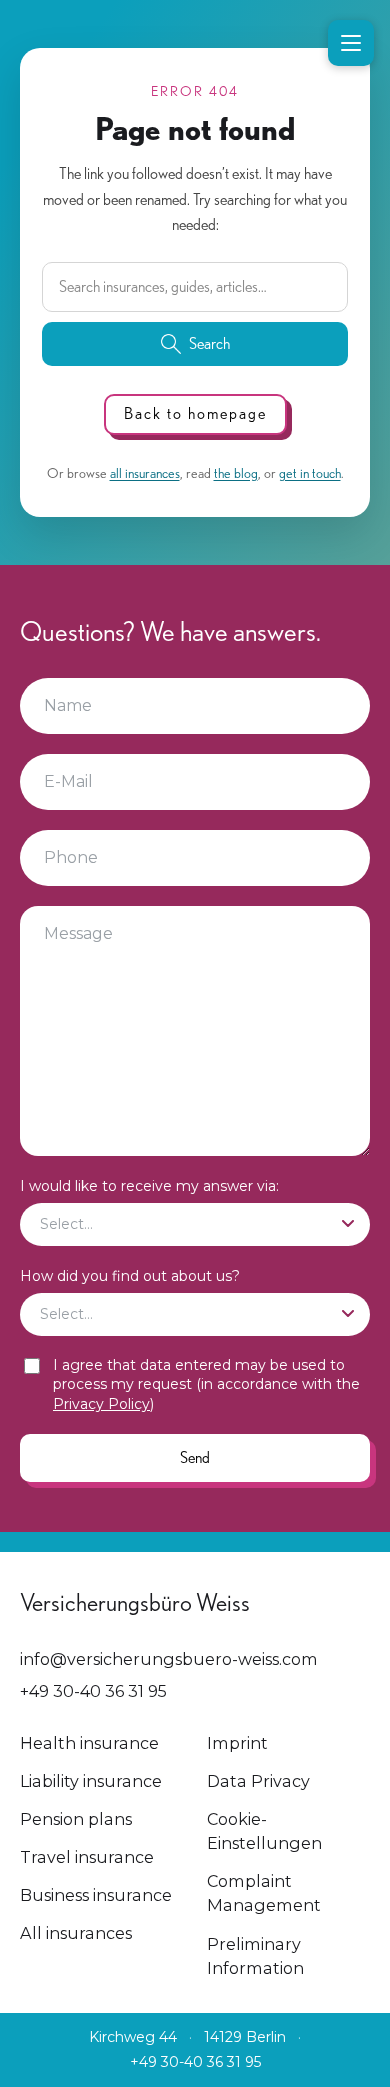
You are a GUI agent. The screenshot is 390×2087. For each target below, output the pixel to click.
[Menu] (351, 43)
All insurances (76, 1933)
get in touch (310, 472)
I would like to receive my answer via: (149, 1186)
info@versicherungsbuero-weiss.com (169, 1659)
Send (195, 1457)
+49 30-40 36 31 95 (93, 1691)
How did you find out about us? (130, 1276)
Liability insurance (91, 1781)
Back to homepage (195, 413)
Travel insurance (87, 1857)
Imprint (237, 1743)
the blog (236, 472)
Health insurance (89, 1743)
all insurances (145, 472)
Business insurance (96, 1895)
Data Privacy (258, 1781)
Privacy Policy (101, 1404)
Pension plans (76, 1819)
